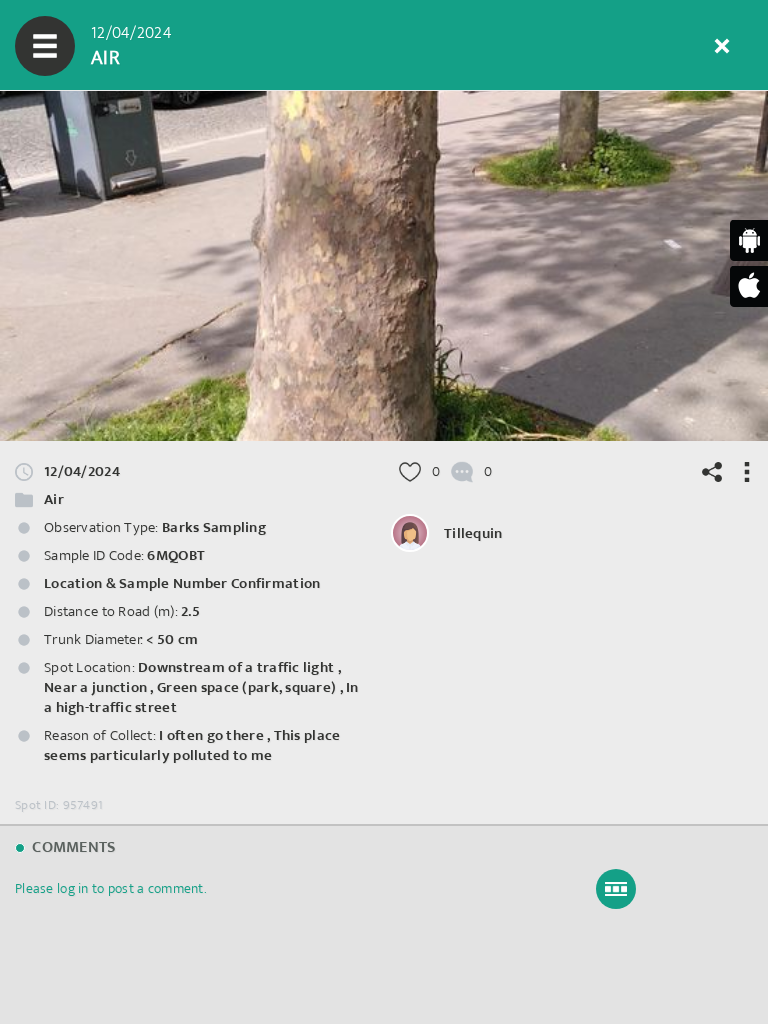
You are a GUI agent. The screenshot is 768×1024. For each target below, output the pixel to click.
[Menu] (45, 46)
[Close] (722, 46)
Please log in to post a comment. (110, 888)
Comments (72, 847)
